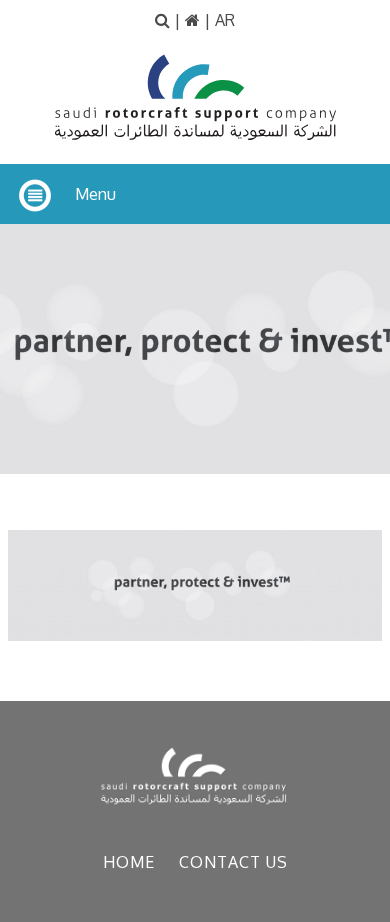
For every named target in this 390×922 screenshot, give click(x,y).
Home (129, 862)
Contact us (233, 862)
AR (225, 20)
